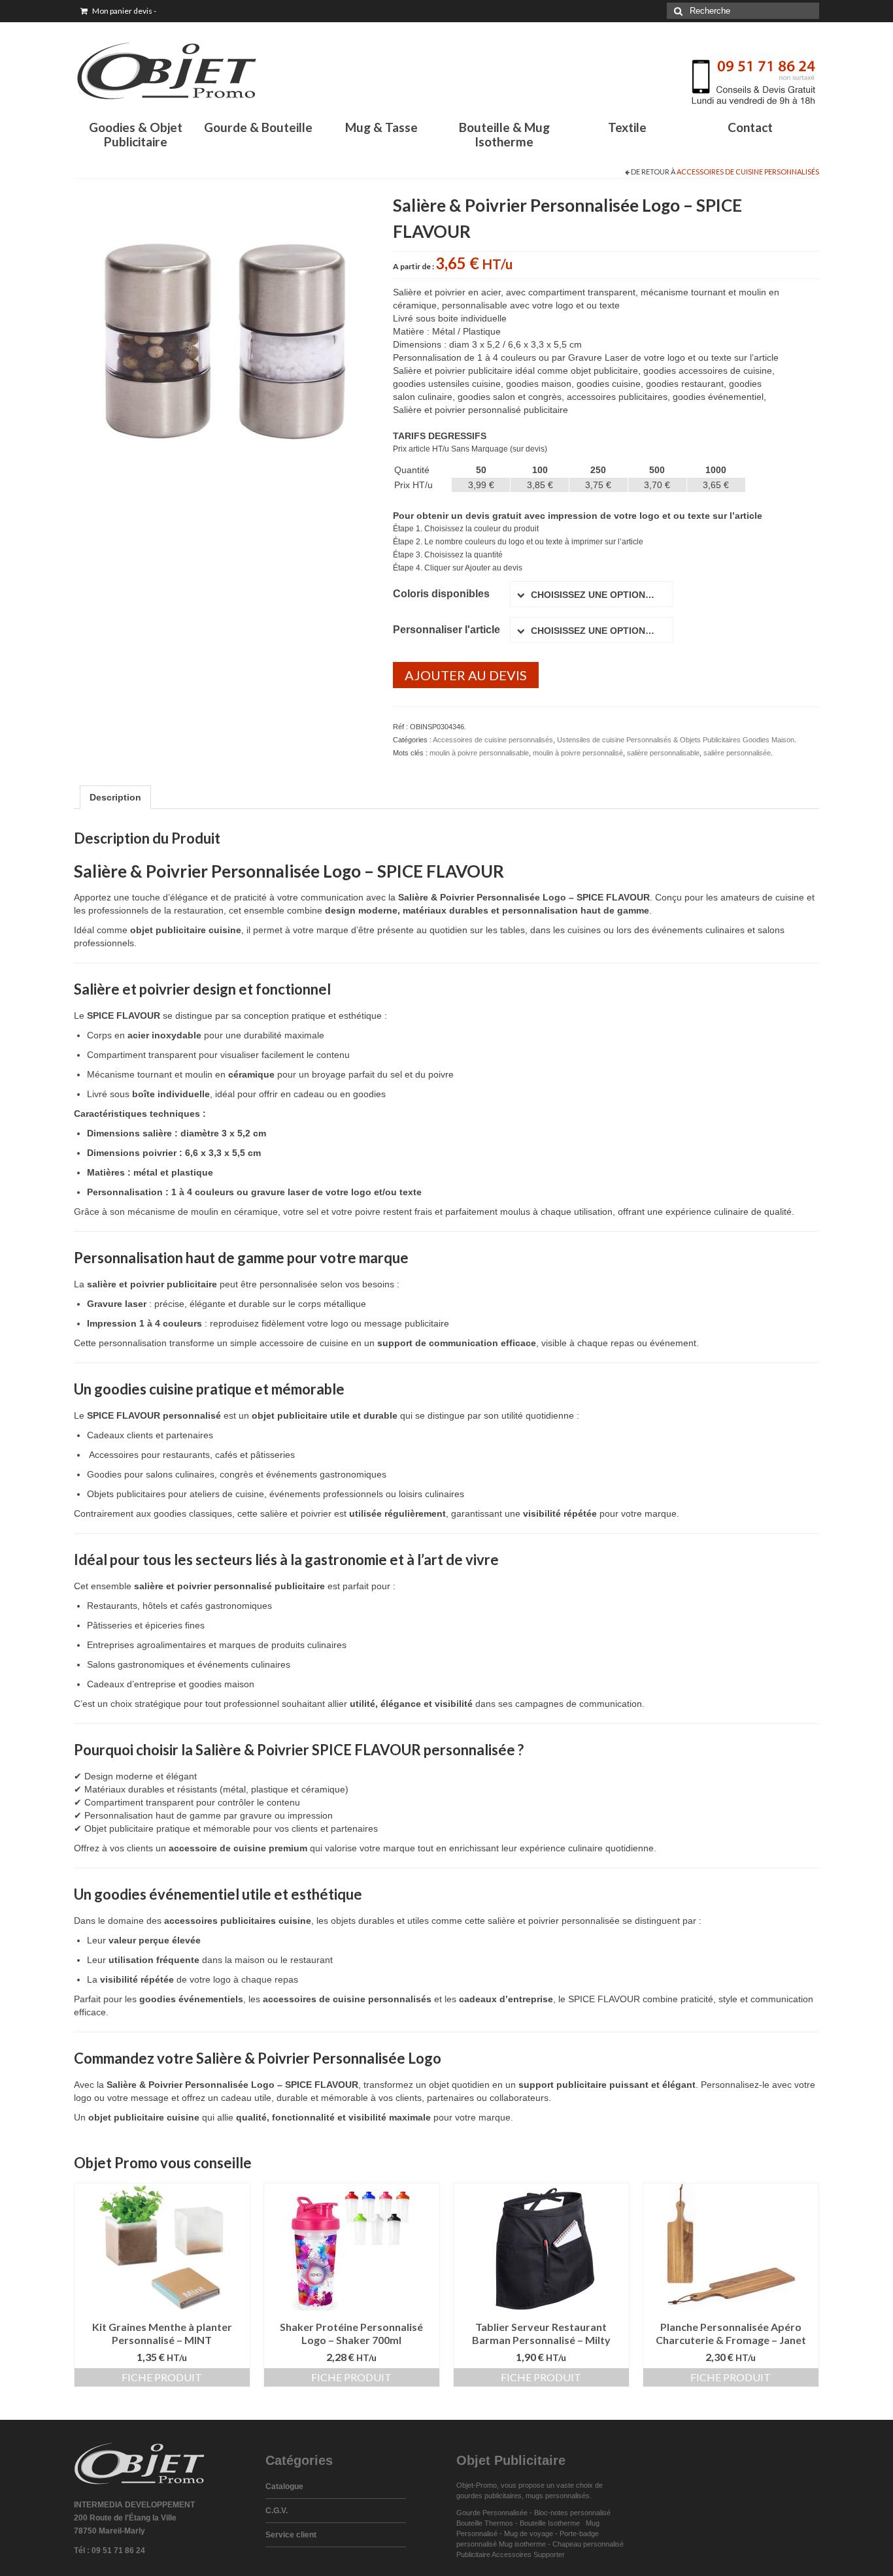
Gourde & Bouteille (258, 127)
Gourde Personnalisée (492, 2513)
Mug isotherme (522, 2544)
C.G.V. (277, 2511)
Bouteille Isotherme (552, 2523)
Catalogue (284, 2486)
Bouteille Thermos (485, 2523)
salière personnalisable (663, 753)
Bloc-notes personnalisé (572, 2513)
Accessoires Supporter (528, 2554)
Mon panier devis (124, 11)
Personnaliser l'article (446, 630)
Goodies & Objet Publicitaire (136, 134)
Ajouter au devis (466, 675)
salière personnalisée (737, 753)
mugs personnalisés (558, 2496)
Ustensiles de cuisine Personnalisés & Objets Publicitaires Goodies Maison (676, 740)
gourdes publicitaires (489, 2496)
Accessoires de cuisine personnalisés (748, 172)
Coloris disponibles (441, 594)
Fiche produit (162, 2377)
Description (115, 797)
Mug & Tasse (381, 127)
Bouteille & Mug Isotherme (504, 134)
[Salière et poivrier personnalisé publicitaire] (224, 340)
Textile (627, 127)
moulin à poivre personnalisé (578, 753)
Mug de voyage (529, 2534)
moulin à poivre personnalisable (479, 753)
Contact (750, 127)
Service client (291, 2535)
